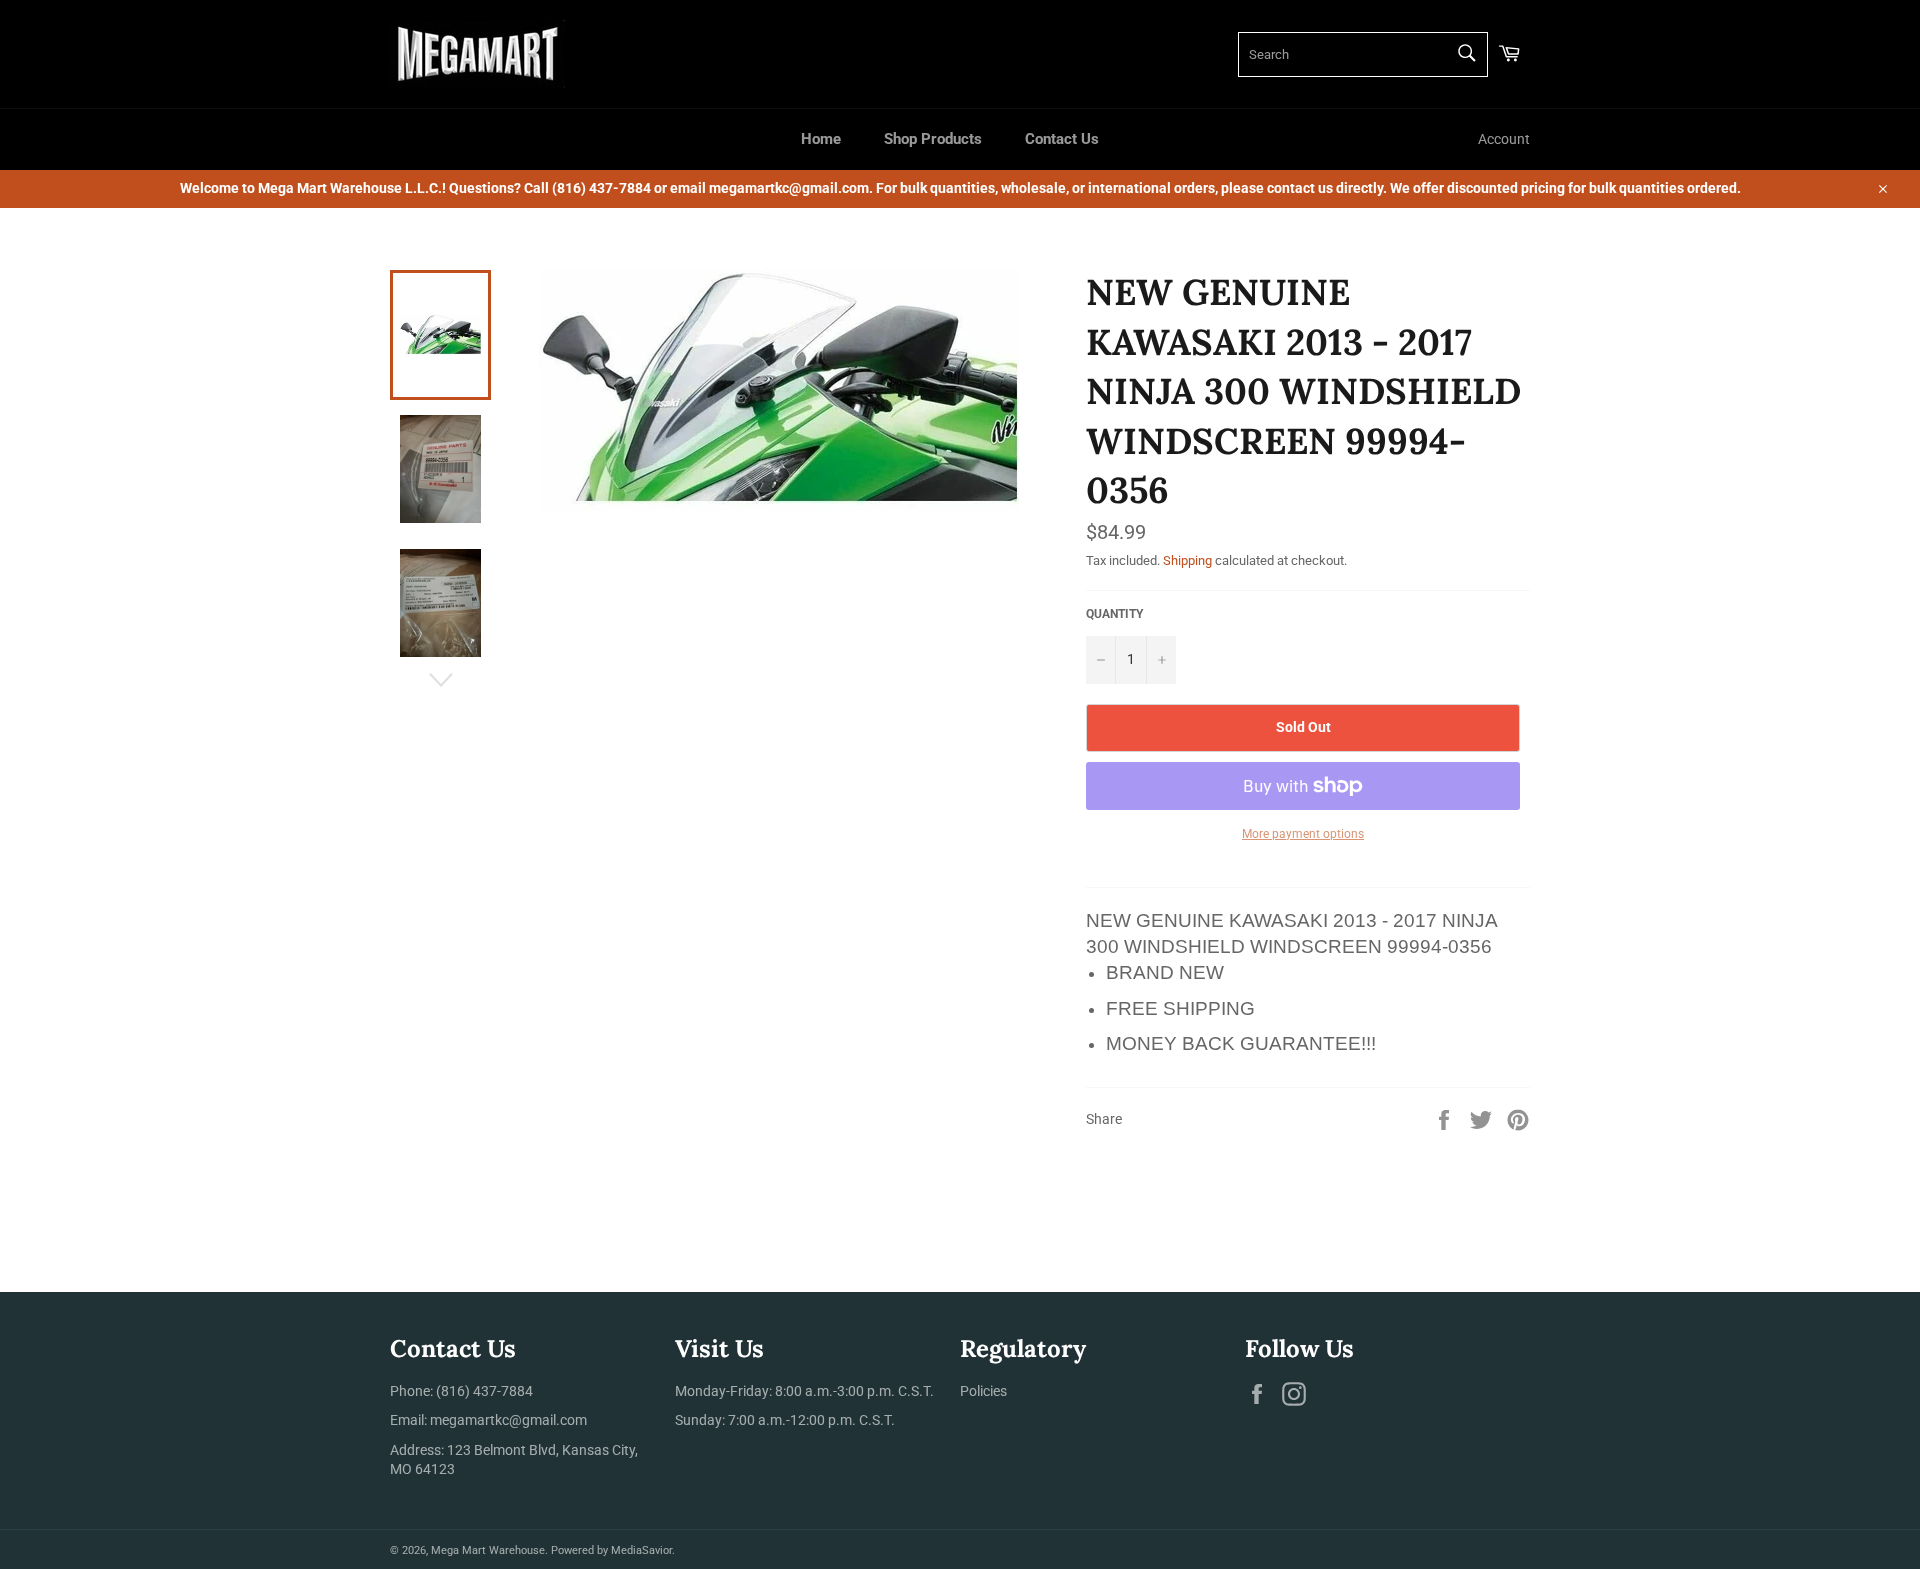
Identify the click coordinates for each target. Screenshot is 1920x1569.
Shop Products (933, 139)
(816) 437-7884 (484, 1391)
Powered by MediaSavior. (613, 1550)
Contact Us (1062, 139)
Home (821, 139)
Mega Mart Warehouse (488, 1550)
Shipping (1187, 560)
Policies (983, 1391)
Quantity (1114, 614)
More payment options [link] (1303, 834)
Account (1504, 139)
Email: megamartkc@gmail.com (488, 1420)
